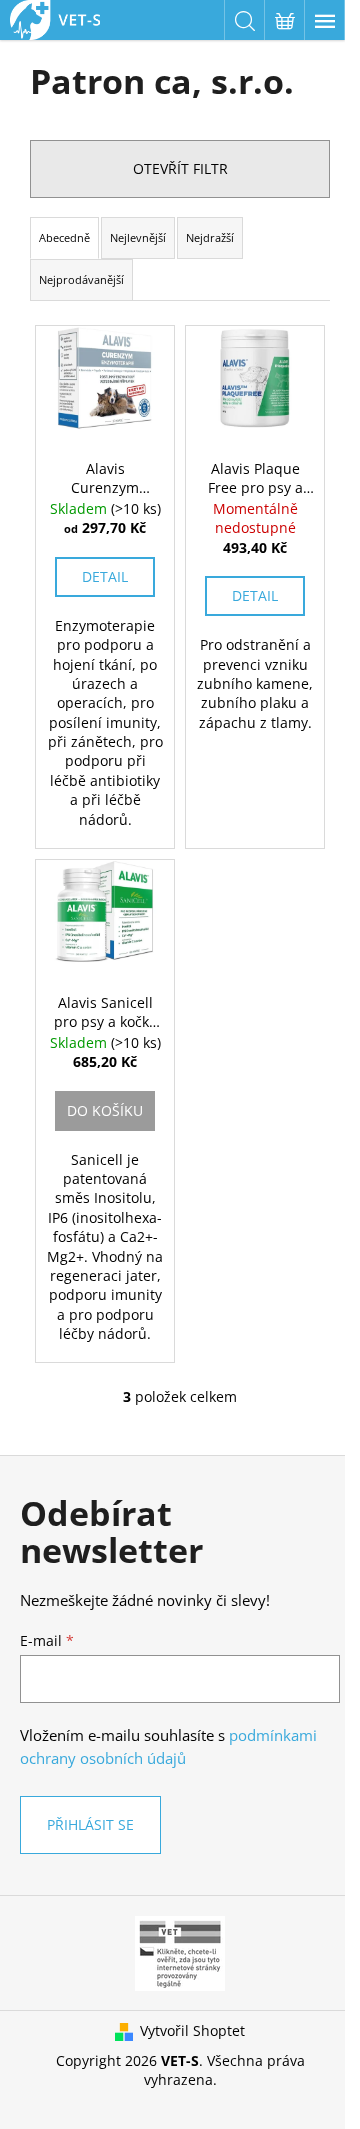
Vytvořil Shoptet (192, 2030)
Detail (105, 576)
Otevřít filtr (180, 168)
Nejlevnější (138, 237)
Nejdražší (210, 237)
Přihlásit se (90, 1824)
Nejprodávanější (81, 279)
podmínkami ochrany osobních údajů (168, 1746)
